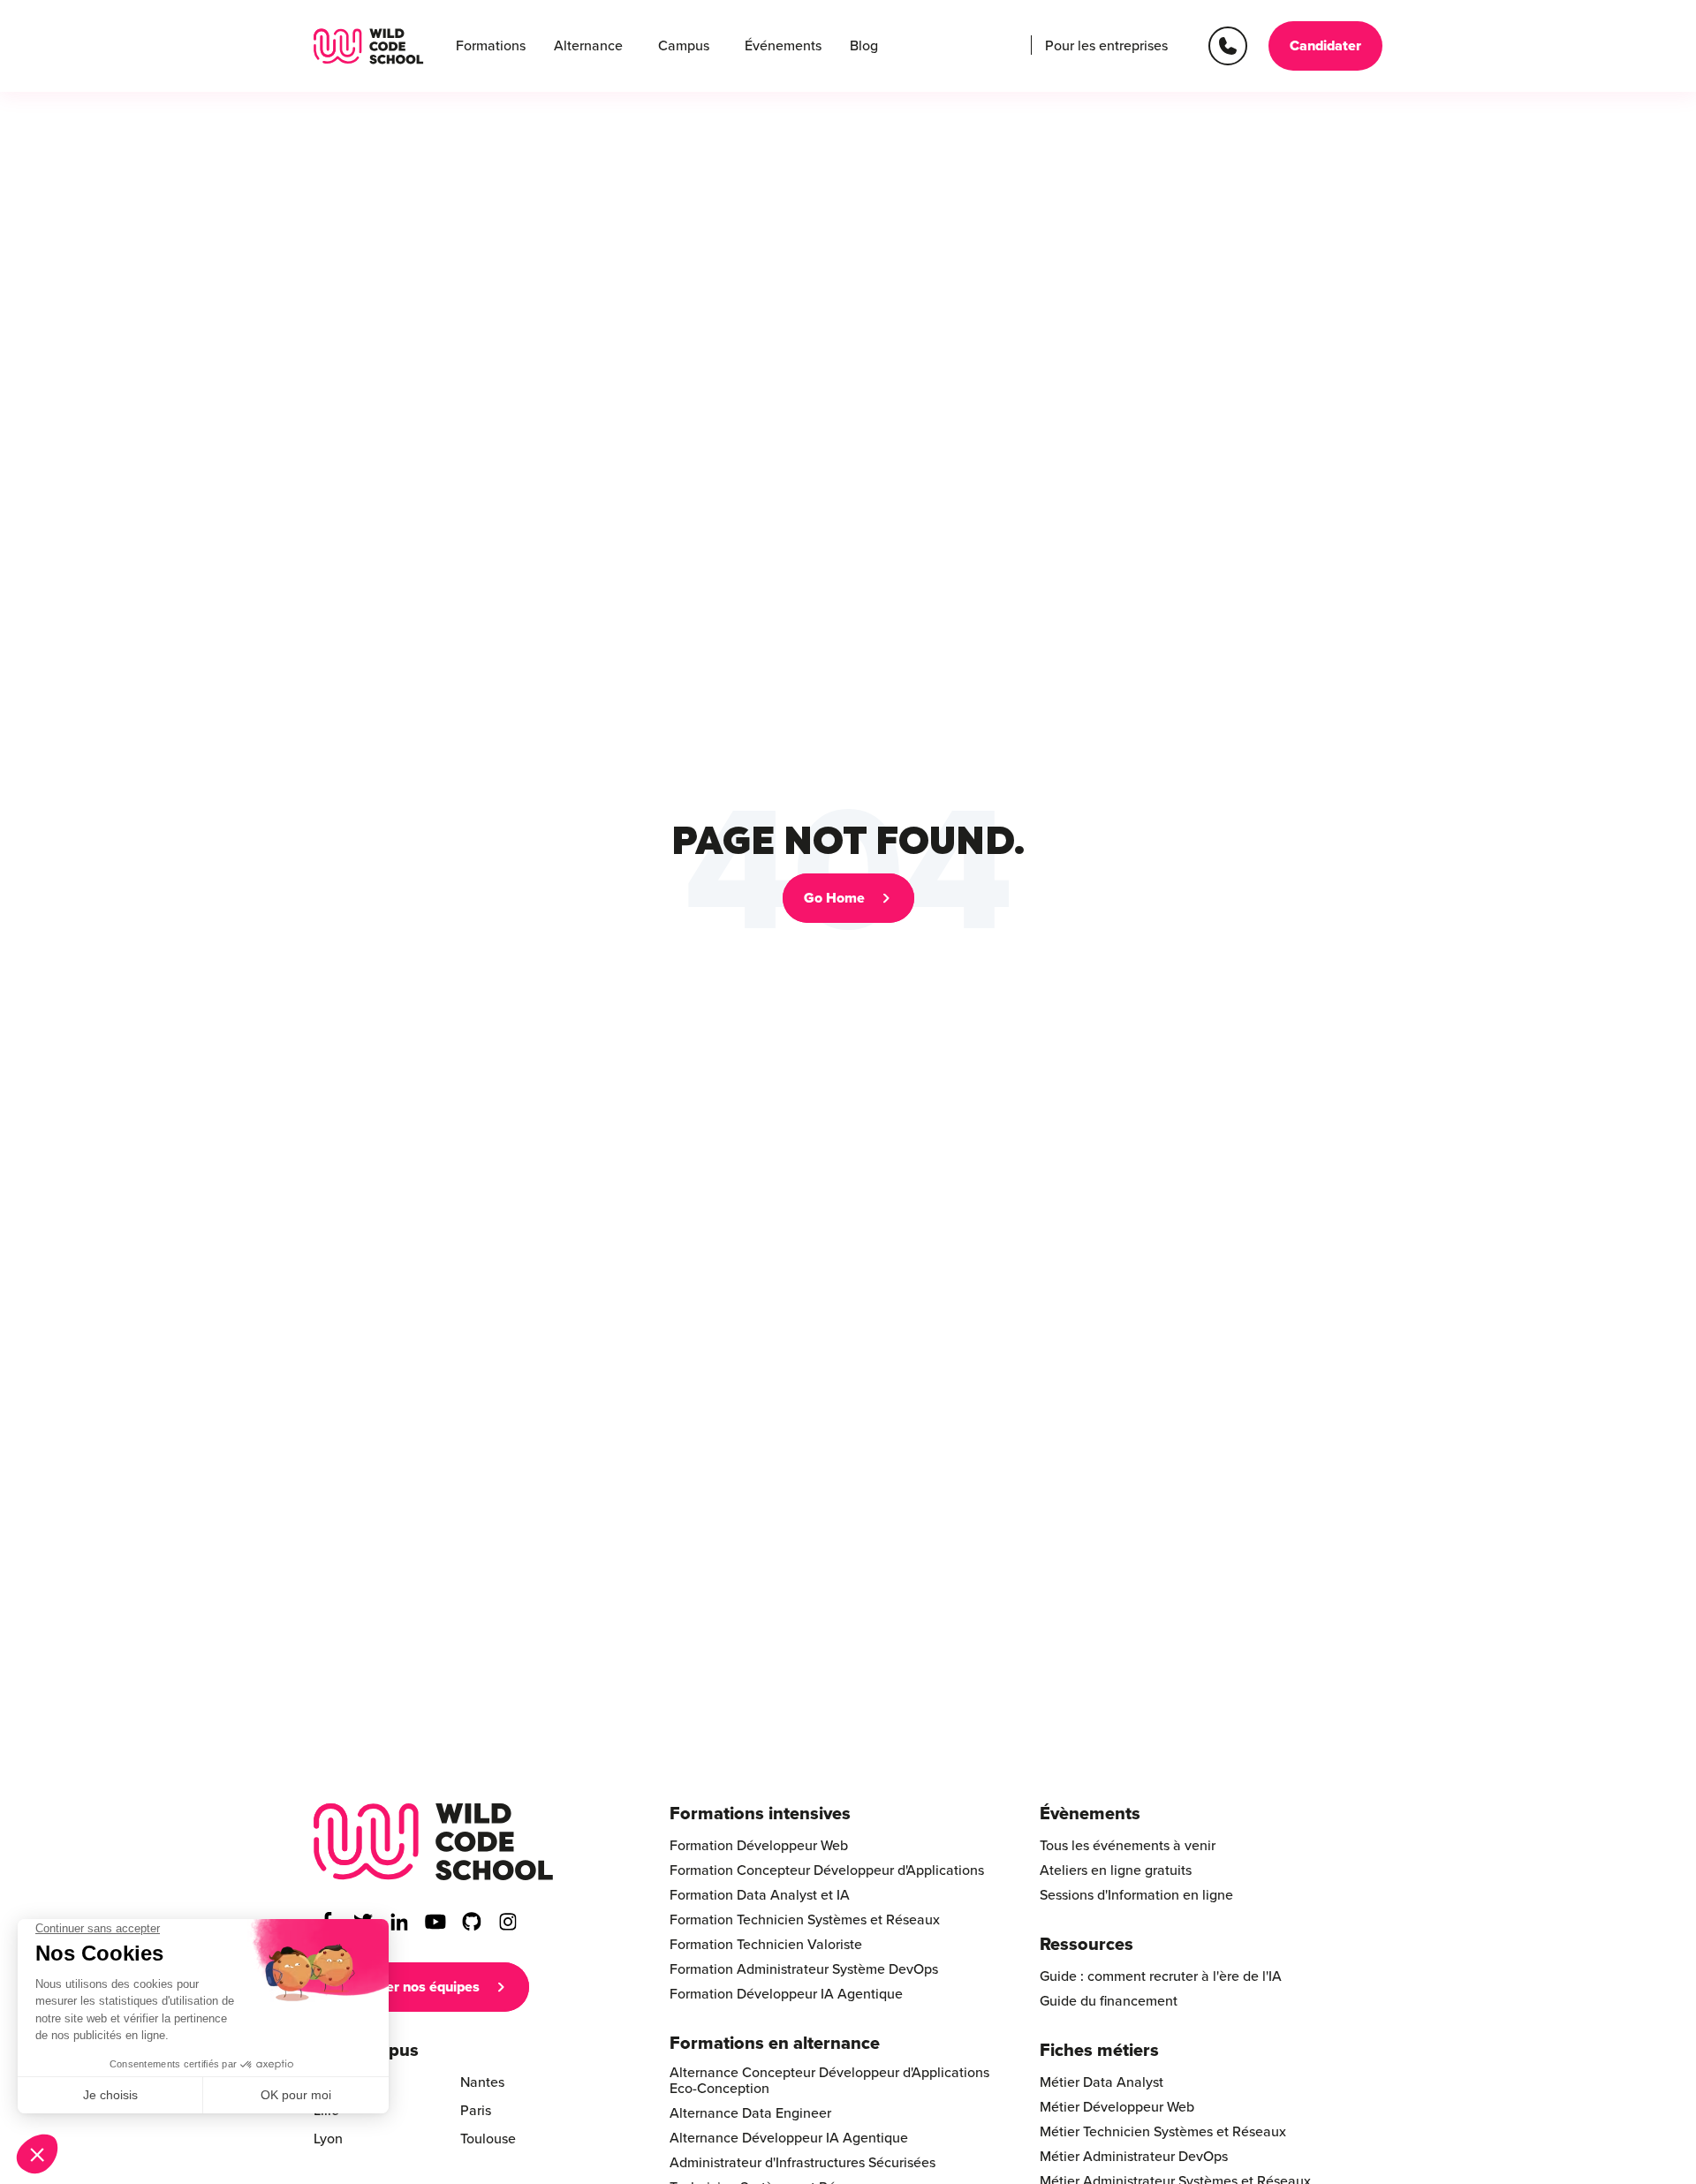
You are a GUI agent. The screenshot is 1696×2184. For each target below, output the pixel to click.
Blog (864, 46)
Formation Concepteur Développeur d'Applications (827, 1870)
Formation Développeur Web (759, 1846)
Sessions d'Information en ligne (1136, 1895)
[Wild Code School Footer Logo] (434, 1842)
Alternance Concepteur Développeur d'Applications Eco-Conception (829, 2081)
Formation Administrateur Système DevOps (804, 1969)
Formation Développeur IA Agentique (786, 1994)
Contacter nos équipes (407, 1987)
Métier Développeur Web (1117, 2107)
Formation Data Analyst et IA (760, 1895)
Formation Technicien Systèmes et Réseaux (805, 1920)
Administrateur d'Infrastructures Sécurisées (803, 2163)
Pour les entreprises (1106, 46)
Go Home (834, 898)
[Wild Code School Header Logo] (369, 46)
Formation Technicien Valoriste (766, 1945)
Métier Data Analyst (1102, 2082)
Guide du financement (1109, 2001)
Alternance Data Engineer (750, 2113)
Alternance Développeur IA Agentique (789, 2138)
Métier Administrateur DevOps (1134, 2157)
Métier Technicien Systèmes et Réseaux (1163, 2132)
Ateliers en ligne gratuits (1116, 1870)
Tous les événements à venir (1128, 1846)
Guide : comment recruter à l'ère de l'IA (1161, 1976)
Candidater (1325, 46)
